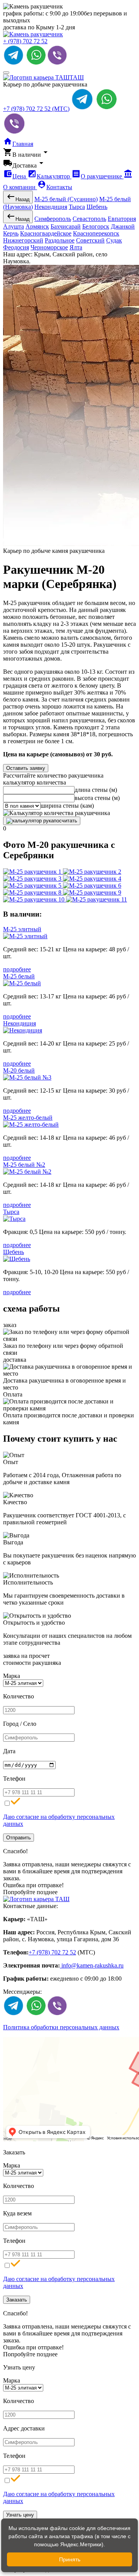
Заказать (17, 2300)
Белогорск (96, 226)
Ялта (76, 247)
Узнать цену (20, 2515)
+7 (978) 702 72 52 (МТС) (36, 109)
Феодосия (16, 247)
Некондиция (51, 207)
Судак (114, 240)
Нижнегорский (23, 240)
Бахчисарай (66, 226)
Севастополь (89, 219)
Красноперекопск (96, 233)
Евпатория (122, 219)
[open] (6, 73)
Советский (90, 240)
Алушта (14, 226)
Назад (18, 197)
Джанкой (123, 226)
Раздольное (60, 240)
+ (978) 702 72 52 (25, 41)
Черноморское (49, 247)
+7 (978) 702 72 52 (52, 1952)
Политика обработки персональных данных (61, 2027)
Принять (70, 2559)
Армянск (37, 226)
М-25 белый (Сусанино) (66, 199)
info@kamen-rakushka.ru (92, 1965)
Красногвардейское (46, 233)
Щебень (97, 207)
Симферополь (53, 219)
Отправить (19, 1838)
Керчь (11, 233)
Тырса (77, 207)
